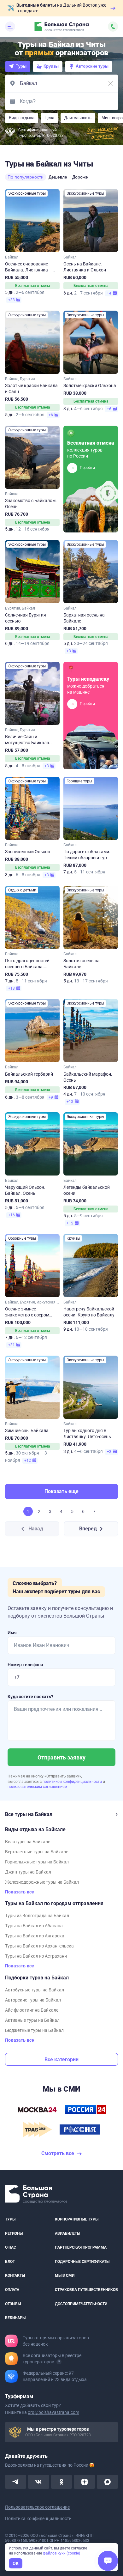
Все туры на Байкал (29, 1814)
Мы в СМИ (65, 2276)
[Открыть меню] (10, 27)
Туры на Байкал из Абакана (34, 1926)
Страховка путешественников (86, 2290)
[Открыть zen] (84, 2482)
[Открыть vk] (39, 2482)
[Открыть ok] (62, 2482)
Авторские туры (92, 66)
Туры (21, 66)
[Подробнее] (59, 2362)
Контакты (15, 2276)
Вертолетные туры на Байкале (37, 1852)
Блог (10, 2262)
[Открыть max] (107, 2482)
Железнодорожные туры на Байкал (42, 1882)
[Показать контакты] (113, 27)
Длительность (78, 118)
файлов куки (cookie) (61, 2553)
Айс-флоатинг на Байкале (32, 2010)
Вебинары (15, 2318)
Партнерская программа (81, 2247)
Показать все (20, 1892)
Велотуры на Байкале (28, 1842)
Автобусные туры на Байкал (35, 1990)
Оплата (12, 2290)
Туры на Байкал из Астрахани (36, 1956)
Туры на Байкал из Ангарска (35, 1936)
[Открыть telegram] (16, 2482)
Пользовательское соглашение (37, 2507)
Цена (49, 118)
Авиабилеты (67, 2233)
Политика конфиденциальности (38, 2518)
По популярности (26, 177)
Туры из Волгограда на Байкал (37, 1916)
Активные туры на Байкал (32, 2020)
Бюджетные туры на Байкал (34, 2030)
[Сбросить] (111, 83)
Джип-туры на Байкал (28, 1872)
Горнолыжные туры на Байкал (37, 1862)
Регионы (14, 2233)
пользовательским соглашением (37, 1787)
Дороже (80, 177)
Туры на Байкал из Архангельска (39, 1946)
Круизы (51, 66)
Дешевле (58, 177)
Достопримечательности (81, 2304)
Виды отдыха (22, 118)
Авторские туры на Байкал (33, 2000)
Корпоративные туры (77, 2219)
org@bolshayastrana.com (53, 2412)
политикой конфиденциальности (73, 1782)
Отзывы (13, 2304)
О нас (11, 2247)
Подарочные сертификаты (82, 2262)
